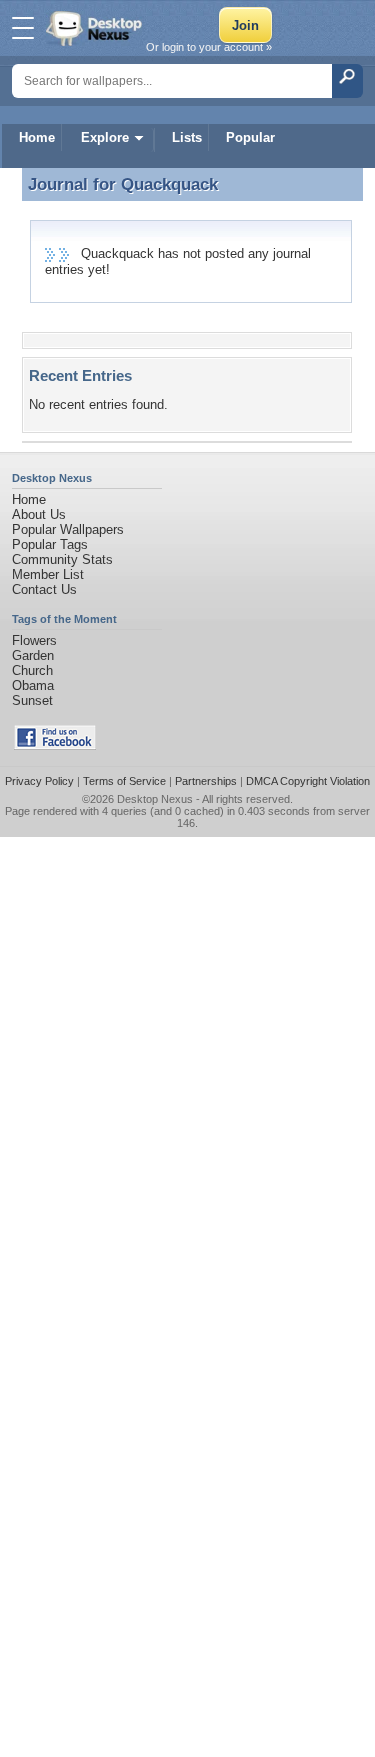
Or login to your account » (209, 47)
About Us (39, 514)
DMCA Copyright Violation (308, 781)
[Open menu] (23, 28)
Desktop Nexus (155, 799)
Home (37, 137)
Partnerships (206, 781)
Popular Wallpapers (68, 529)
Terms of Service (124, 781)
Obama (33, 685)
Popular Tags (50, 544)
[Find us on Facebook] (55, 745)
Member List (48, 574)
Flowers (34, 640)
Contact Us (44, 589)
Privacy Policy (39, 781)
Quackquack (169, 184)
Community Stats (62, 559)
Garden (33, 655)
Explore (105, 137)
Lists (187, 137)
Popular (250, 137)
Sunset (32, 700)
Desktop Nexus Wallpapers (96, 28)
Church (32, 670)
